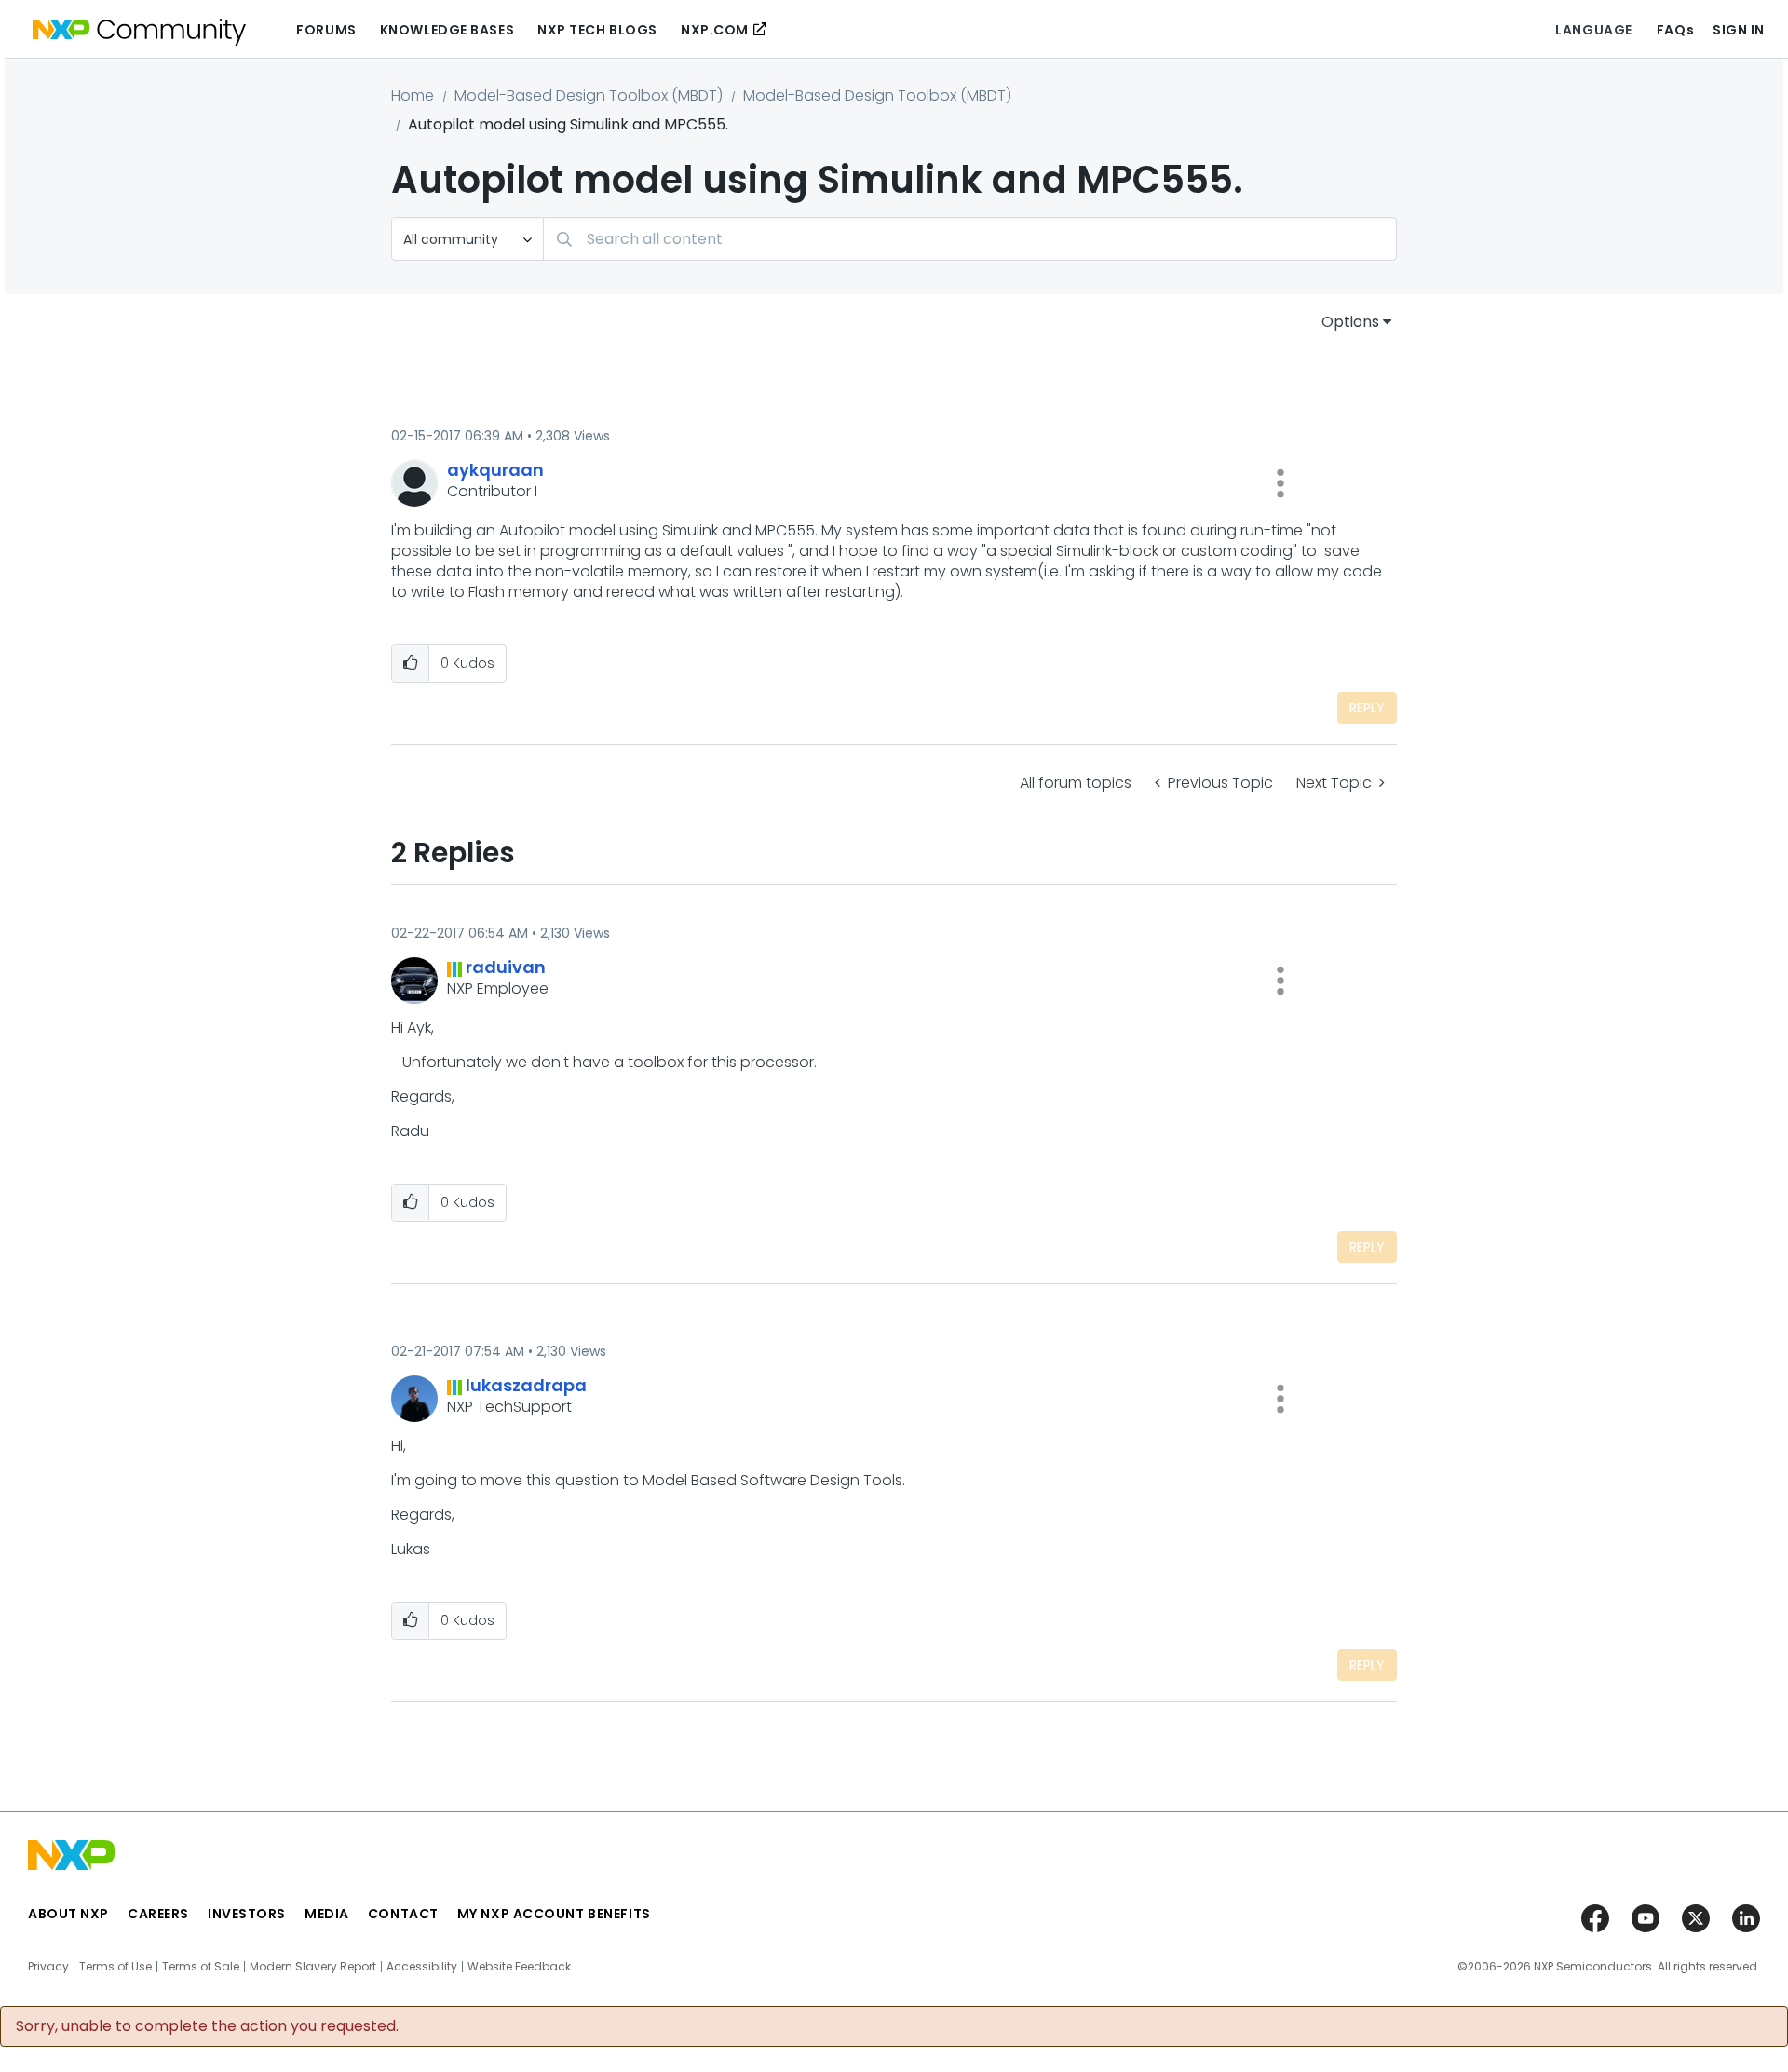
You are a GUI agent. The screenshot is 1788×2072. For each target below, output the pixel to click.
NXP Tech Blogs (597, 30)
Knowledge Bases (447, 30)
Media (327, 1914)
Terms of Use (115, 1967)
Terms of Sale (201, 1967)
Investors (247, 1914)
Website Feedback (519, 1967)
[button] (1280, 483)
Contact (403, 1914)
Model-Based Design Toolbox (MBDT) (589, 95)
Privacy (48, 1967)
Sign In (1739, 30)
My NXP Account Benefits (554, 1914)
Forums (326, 30)
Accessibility (422, 1967)
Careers (158, 1914)
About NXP (68, 1914)
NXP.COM (715, 30)
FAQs (1675, 30)
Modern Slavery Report (313, 1967)
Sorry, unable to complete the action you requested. (207, 2026)
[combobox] (970, 239)
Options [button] (1350, 322)
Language (1593, 30)
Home (413, 95)
